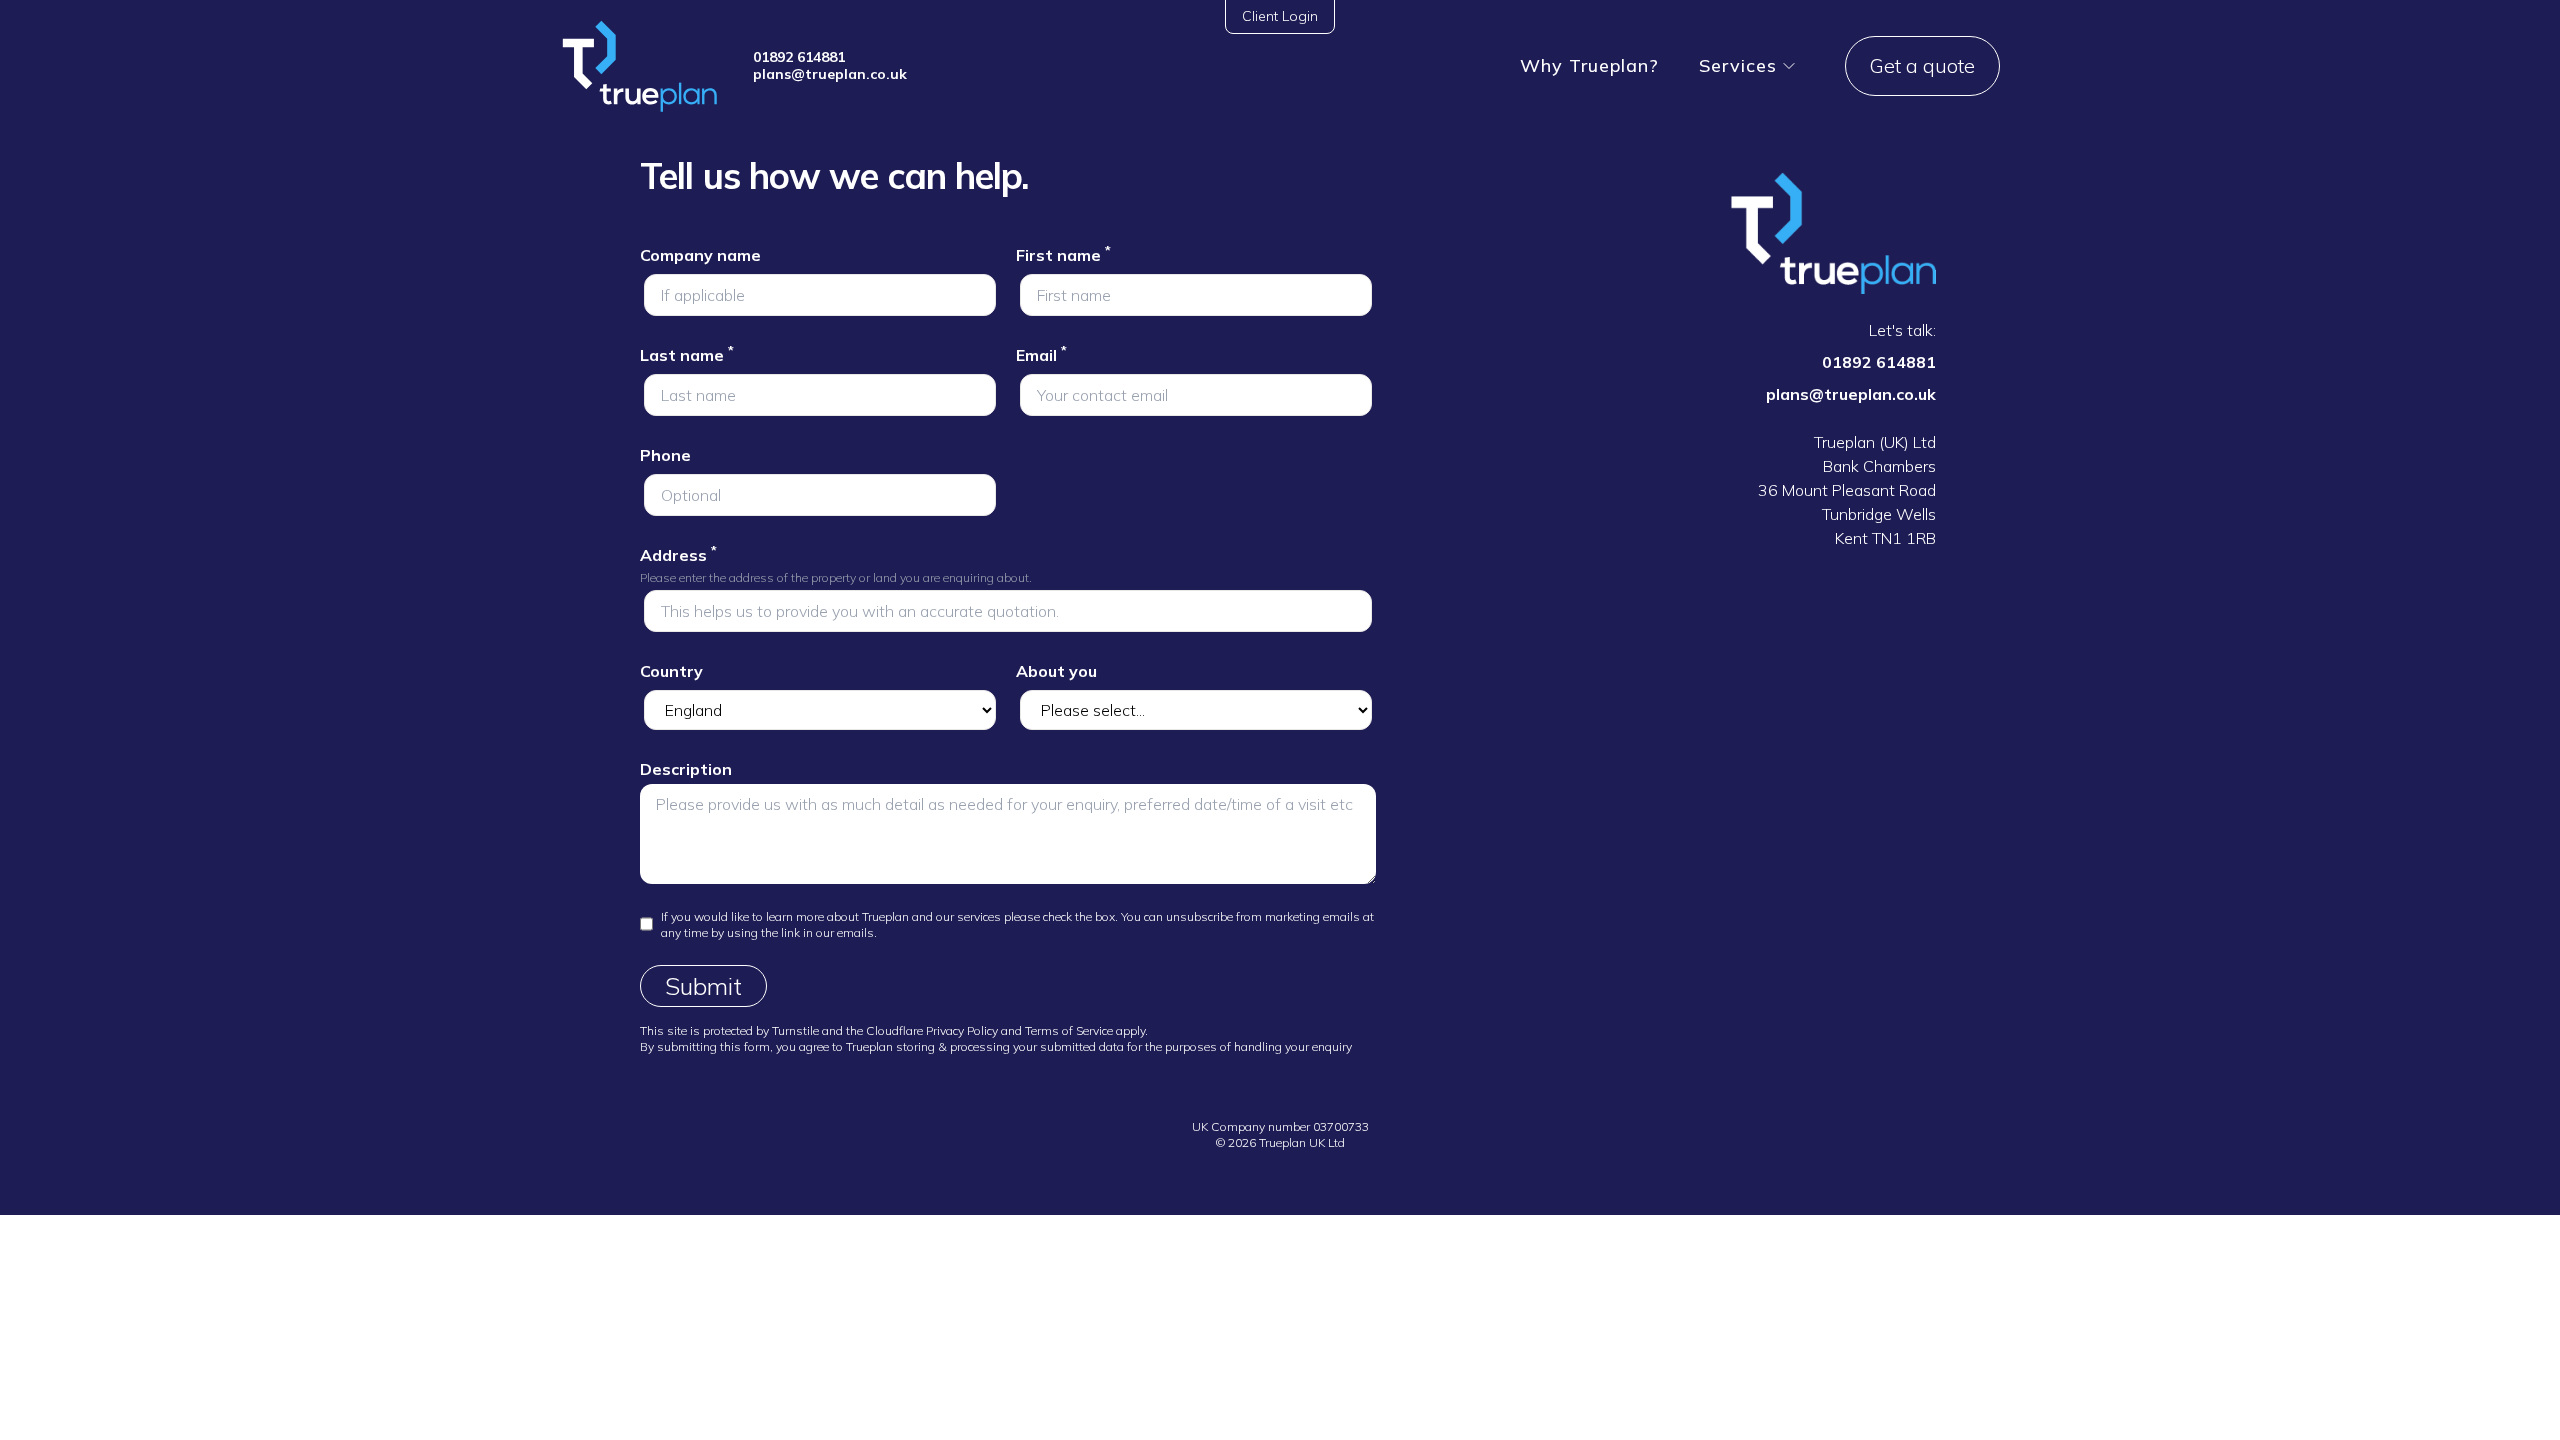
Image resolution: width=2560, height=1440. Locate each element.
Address (678, 555)
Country (671, 671)
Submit (703, 986)
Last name (687, 355)
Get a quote (1922, 65)
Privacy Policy (962, 1030)
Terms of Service (1069, 1030)
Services (1738, 65)
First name (1063, 255)
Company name (700, 255)
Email (1041, 355)
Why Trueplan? (1589, 65)
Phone (665, 455)
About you (1056, 671)
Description (686, 769)
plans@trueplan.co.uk (830, 74)
